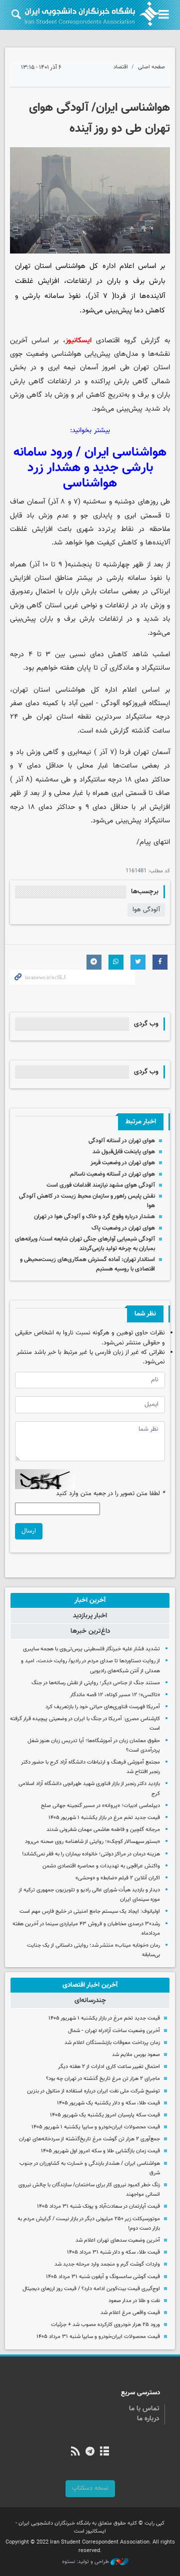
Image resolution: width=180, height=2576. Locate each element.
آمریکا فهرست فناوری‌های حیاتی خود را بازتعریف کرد (103, 1707)
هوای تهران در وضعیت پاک (123, 1228)
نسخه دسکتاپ (90, 2488)
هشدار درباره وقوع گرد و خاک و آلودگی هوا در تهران (94, 1217)
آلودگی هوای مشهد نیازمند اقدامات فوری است (101, 1185)
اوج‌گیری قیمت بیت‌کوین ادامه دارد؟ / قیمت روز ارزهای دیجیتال (91, 2289)
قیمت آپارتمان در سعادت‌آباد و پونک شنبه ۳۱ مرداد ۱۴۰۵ (98, 2206)
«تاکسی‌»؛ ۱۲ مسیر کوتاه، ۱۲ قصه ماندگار (115, 1695)
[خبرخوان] (75, 2452)
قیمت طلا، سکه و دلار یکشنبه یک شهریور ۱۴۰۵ (108, 2103)
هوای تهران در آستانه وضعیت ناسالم (112, 1174)
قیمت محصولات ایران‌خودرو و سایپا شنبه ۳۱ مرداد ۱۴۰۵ (98, 2337)
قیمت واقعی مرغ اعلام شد (130, 2313)
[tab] (90, 1600)
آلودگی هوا (146, 910)
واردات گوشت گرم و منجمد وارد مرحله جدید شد (107, 2264)
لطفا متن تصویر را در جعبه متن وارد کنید (110, 1494)
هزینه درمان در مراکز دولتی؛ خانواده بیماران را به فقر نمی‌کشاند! (91, 1854)
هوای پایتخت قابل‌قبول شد (124, 1152)
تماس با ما (144, 2409)
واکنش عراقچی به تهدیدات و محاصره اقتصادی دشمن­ (101, 1866)
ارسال (29, 1531)
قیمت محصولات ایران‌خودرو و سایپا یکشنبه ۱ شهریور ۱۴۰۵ (96, 2127)
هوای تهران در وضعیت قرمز (123, 1163)
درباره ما (148, 2419)
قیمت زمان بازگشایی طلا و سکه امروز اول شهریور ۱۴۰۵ (100, 2151)
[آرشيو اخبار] (105, 2452)
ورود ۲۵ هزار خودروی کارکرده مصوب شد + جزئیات (105, 2325)
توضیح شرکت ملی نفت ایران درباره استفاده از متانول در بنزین (93, 2091)
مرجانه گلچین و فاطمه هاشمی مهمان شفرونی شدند (103, 1830)
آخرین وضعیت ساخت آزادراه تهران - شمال (114, 2031)
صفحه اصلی (151, 67)
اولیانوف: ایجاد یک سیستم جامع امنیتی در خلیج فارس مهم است (90, 1912)
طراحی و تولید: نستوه (86, 2562)
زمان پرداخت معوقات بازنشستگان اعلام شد (112, 2043)
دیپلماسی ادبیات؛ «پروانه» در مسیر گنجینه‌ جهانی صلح (100, 1806)
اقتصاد (121, 67)
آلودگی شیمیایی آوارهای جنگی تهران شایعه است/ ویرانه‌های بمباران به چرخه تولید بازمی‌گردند (85, 1244)
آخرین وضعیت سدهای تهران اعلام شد (118, 2240)
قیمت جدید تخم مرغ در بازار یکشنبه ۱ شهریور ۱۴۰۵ (104, 1818)
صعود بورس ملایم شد (136, 2055)
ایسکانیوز (78, 341)
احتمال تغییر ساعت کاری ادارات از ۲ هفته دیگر (109, 2067)
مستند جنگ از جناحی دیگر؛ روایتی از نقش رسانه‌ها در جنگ (96, 1683)
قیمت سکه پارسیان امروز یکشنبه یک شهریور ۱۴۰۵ (105, 2115)
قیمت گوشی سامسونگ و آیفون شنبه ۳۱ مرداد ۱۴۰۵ (103, 2277)
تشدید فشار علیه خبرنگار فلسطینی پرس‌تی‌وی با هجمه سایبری (91, 1649)
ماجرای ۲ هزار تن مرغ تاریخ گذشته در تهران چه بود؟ (103, 2079)
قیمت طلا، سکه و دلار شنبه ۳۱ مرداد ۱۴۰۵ (113, 2252)
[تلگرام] (90, 2452)
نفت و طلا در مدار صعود (134, 2301)
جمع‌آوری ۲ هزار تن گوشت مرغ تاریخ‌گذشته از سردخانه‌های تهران (89, 2139)
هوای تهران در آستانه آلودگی (122, 1141)
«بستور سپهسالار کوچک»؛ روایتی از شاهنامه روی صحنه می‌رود (92, 1842)
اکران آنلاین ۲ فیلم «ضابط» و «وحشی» (118, 1878)
